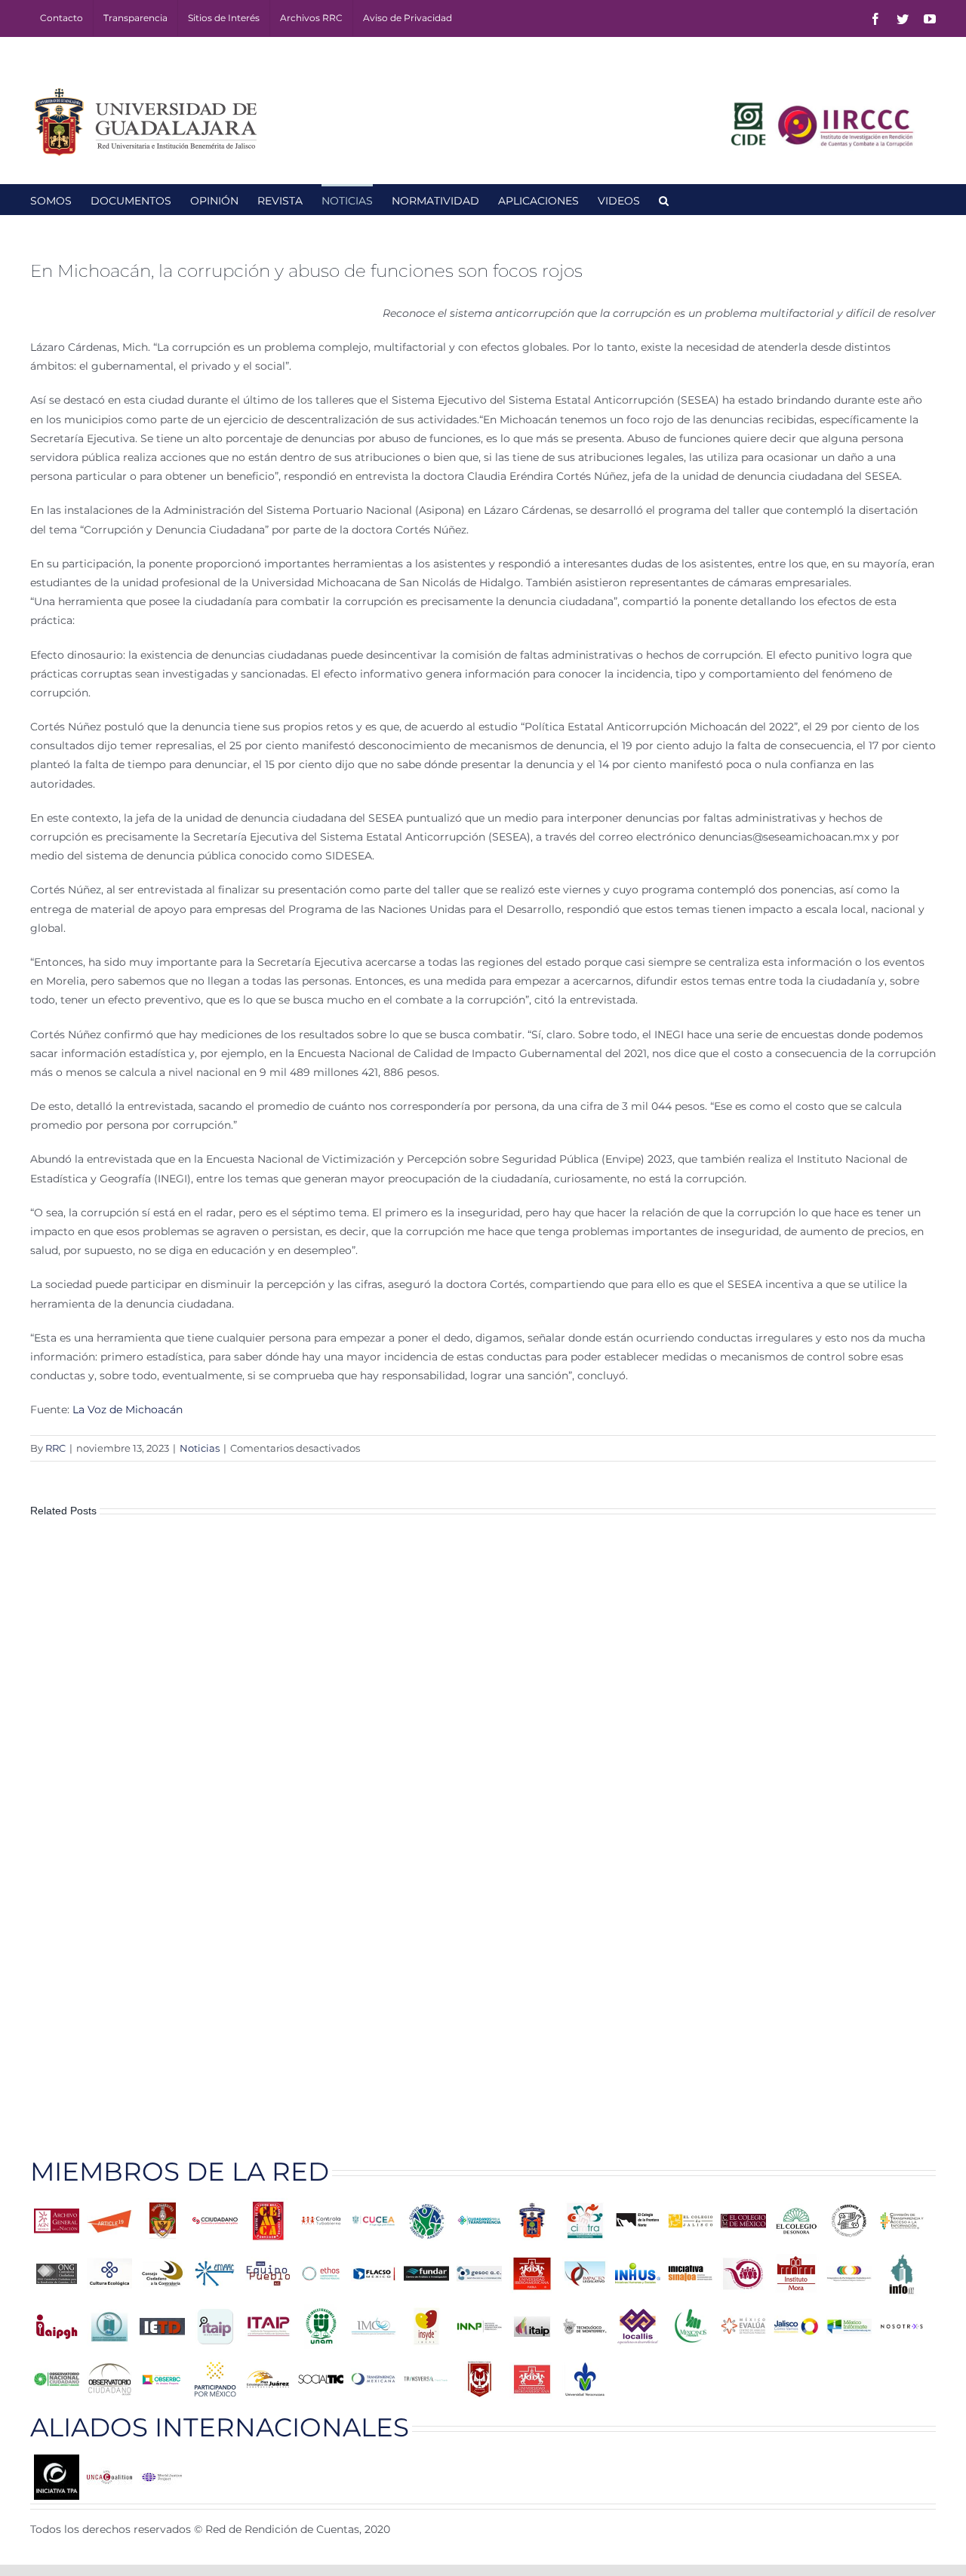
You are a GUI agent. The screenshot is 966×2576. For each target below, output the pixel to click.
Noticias (200, 1448)
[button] (664, 199)
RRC (55, 1448)
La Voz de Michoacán (129, 1409)
